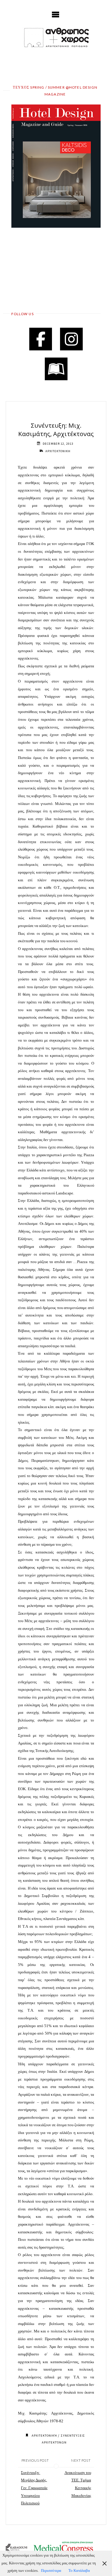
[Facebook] (41, 339)
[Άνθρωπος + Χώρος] (56, 37)
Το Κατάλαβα (79, 2571)
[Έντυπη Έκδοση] (56, 369)
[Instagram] (71, 339)
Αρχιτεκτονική (44, 2436)
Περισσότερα (51, 2571)
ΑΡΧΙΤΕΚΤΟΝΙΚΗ (58, 451)
